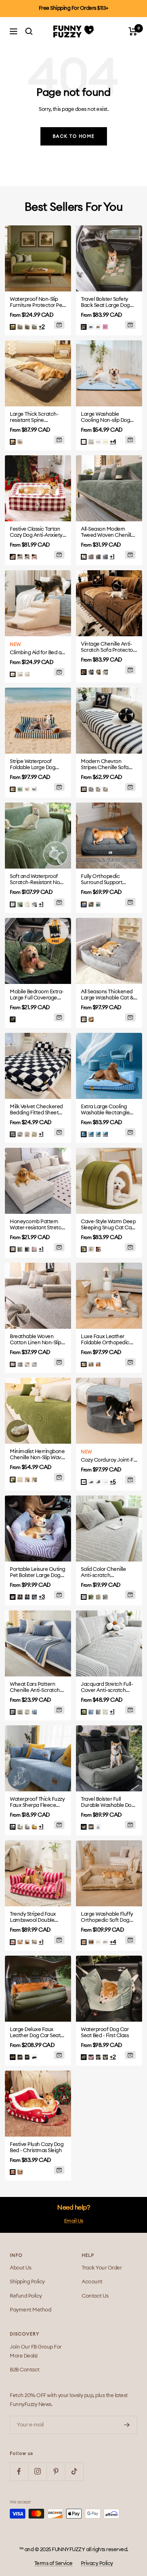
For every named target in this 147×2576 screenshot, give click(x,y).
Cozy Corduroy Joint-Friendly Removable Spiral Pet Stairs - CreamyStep (109, 1460)
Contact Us (95, 2296)
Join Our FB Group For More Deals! (36, 2352)
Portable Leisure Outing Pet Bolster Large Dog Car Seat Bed (38, 1573)
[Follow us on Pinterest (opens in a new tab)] (56, 2471)
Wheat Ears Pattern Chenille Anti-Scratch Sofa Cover (35, 1688)
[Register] (127, 2425)
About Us (20, 2268)
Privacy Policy (97, 2564)
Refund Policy (26, 2296)
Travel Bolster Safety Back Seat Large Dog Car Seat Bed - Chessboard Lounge (105, 303)
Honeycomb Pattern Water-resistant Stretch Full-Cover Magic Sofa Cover (37, 1225)
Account (92, 2282)
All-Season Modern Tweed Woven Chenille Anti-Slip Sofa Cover (107, 533)
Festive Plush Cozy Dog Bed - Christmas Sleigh (37, 2148)
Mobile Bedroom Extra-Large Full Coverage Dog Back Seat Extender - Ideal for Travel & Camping (38, 995)
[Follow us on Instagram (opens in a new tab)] (37, 2471)
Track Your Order (102, 2268)
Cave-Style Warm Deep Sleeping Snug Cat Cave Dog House (109, 1225)
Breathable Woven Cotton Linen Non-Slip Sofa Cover (36, 1340)
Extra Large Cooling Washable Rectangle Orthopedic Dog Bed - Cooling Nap (106, 1110)
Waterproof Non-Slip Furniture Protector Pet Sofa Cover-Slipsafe (37, 303)
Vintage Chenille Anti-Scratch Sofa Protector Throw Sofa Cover (108, 647)
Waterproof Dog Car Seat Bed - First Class (105, 2033)
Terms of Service (53, 2564)
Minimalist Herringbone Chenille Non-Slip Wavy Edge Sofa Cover (37, 1455)
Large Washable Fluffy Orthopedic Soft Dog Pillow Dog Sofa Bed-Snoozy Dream (107, 1918)
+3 (42, 1597)
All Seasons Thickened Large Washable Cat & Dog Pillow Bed (107, 995)
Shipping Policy (27, 2282)
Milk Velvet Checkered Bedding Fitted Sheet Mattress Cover (36, 1110)
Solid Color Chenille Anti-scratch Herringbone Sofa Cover (103, 1573)
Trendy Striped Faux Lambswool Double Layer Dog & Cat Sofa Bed (35, 1918)
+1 (112, 557)
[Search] (29, 31)
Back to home (74, 136)
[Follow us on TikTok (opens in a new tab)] (74, 2471)
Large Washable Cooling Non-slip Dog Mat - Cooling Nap (105, 418)
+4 (113, 442)
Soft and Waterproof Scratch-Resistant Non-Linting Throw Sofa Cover (37, 880)
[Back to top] (127, 2525)
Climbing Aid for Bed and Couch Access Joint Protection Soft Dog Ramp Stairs (38, 653)
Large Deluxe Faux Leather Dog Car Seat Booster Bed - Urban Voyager (35, 2033)
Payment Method (30, 2310)
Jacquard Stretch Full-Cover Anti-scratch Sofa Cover (107, 1688)
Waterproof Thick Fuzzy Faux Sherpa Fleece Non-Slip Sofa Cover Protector (37, 1803)
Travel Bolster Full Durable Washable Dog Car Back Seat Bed (108, 1803)
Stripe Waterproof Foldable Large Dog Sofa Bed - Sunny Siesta (37, 765)
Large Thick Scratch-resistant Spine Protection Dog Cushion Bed (38, 418)
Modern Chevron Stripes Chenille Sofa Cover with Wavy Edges (108, 765)
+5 (113, 1482)
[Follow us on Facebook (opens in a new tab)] (19, 2471)
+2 (42, 327)
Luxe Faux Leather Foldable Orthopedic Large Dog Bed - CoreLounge (105, 1340)
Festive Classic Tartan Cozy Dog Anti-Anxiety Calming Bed (36, 533)
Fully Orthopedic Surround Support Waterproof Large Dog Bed (107, 880)
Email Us (74, 2221)
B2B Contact (25, 2370)
